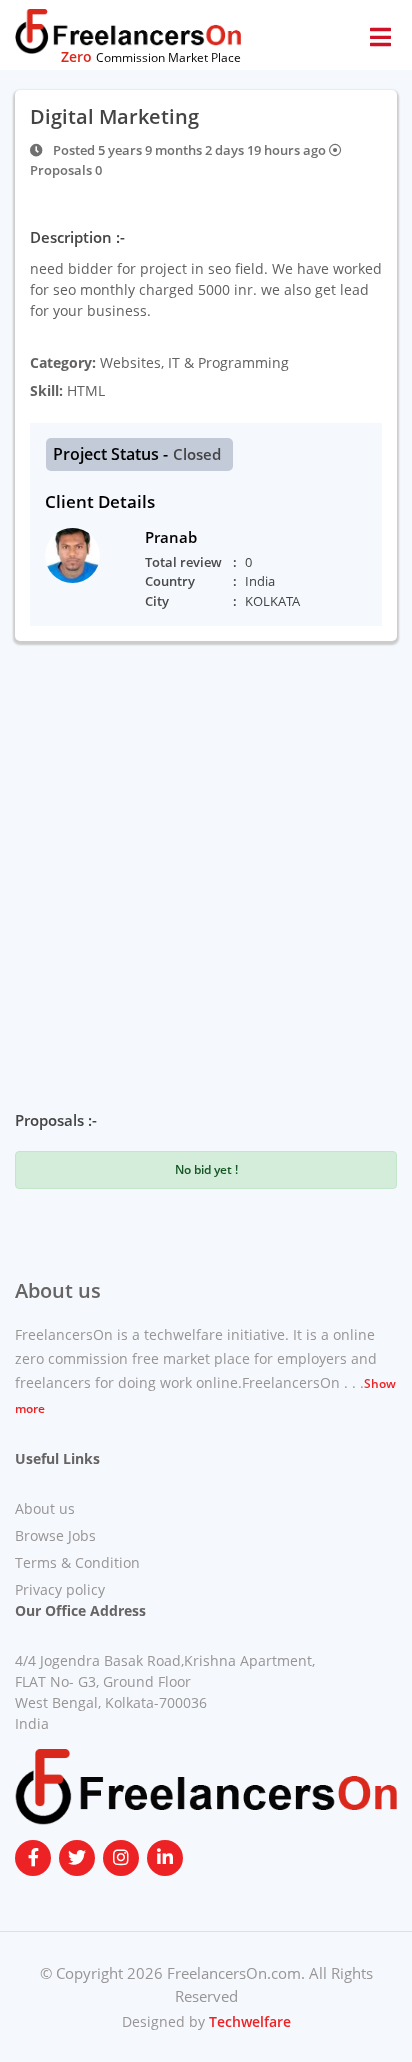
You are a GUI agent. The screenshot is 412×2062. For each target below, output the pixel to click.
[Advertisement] (206, 857)
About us (45, 1508)
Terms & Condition (77, 1562)
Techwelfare (248, 2021)
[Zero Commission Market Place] (128, 30)
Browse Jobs (55, 1535)
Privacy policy (60, 1589)
